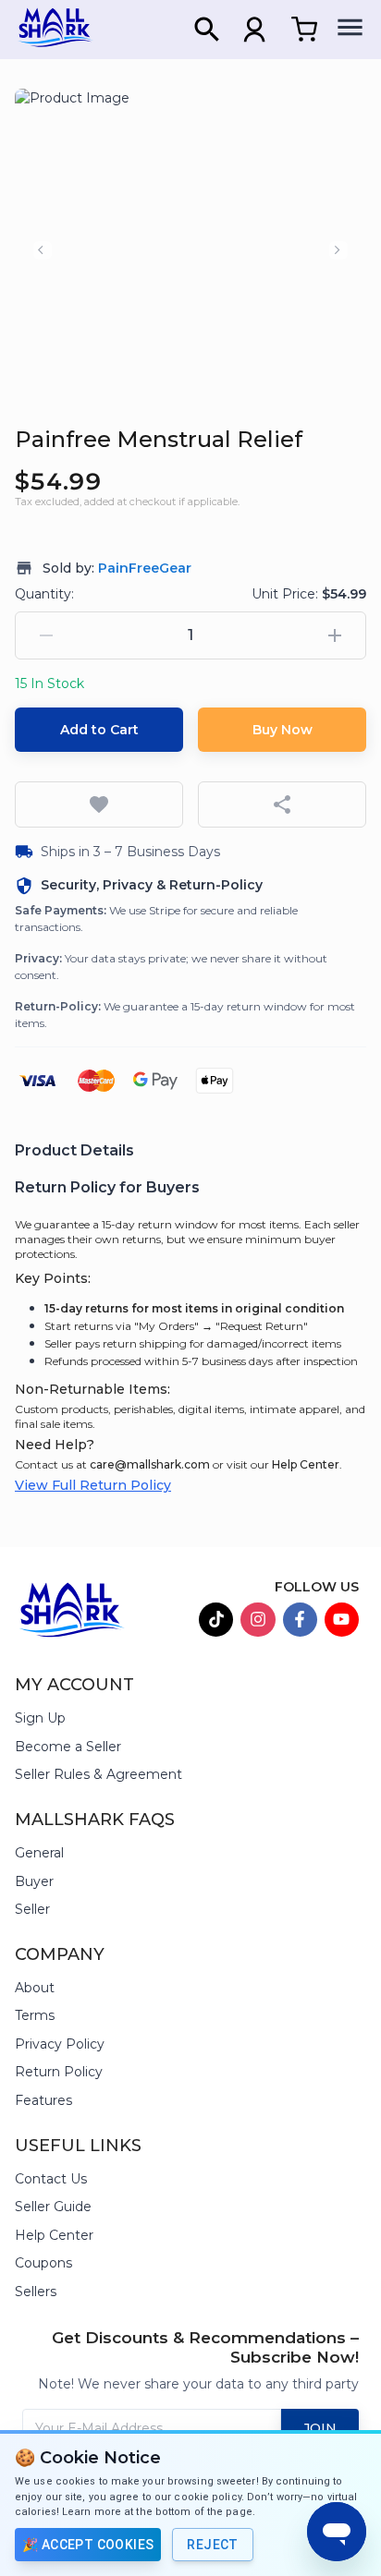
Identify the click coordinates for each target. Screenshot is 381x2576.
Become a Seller (68, 1747)
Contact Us (51, 2179)
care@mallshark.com (150, 1464)
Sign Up (40, 1718)
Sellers (36, 2292)
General (39, 1853)
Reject (212, 2545)
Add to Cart (99, 730)
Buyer (34, 1881)
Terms (35, 2015)
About (35, 1988)
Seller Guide (53, 2207)
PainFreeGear (145, 568)
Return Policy (59, 2072)
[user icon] (255, 30)
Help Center (306, 1464)
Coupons (43, 2263)
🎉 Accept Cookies (88, 2545)
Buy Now (283, 730)
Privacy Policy (60, 2044)
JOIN (320, 2428)
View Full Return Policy (93, 1485)
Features (43, 2100)
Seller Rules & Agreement (98, 1774)
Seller (32, 1909)
